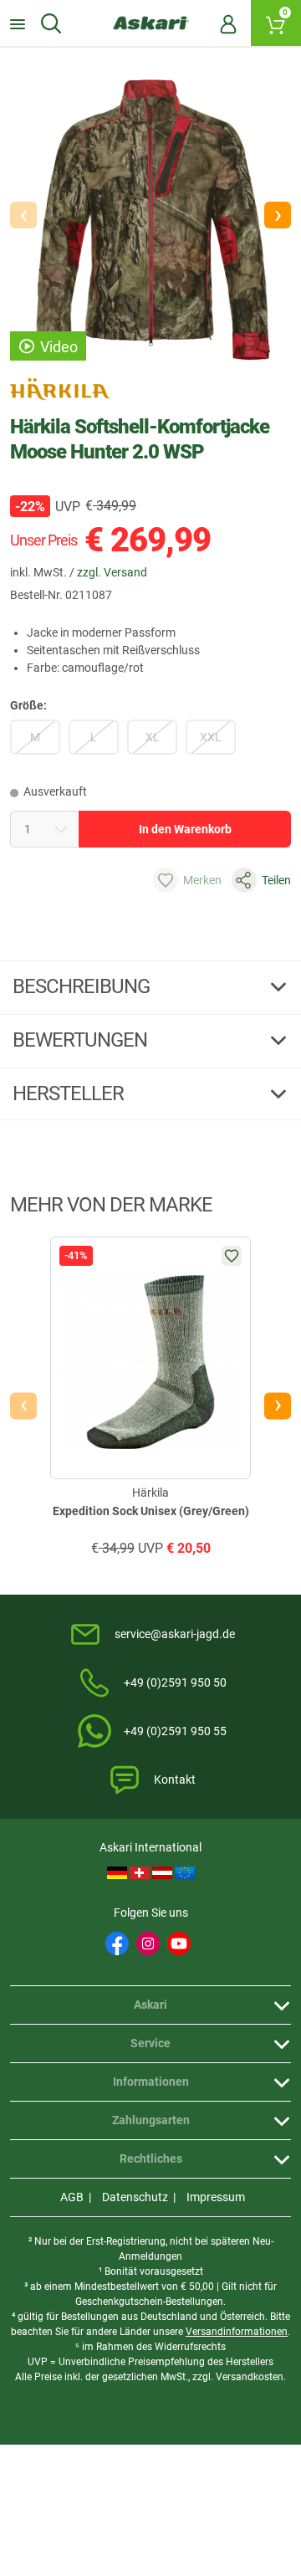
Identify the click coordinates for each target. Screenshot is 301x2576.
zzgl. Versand (112, 572)
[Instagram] (148, 1944)
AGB (72, 2197)
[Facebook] (117, 1944)
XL (153, 737)
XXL (211, 737)
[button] (278, 215)
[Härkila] (60, 389)
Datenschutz (135, 2197)
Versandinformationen (237, 2332)
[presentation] (23, 1406)
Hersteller (70, 1093)
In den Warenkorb (185, 829)
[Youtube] (179, 1944)
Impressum (216, 2197)
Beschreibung (83, 986)
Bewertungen (82, 1040)
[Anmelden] (228, 23)
